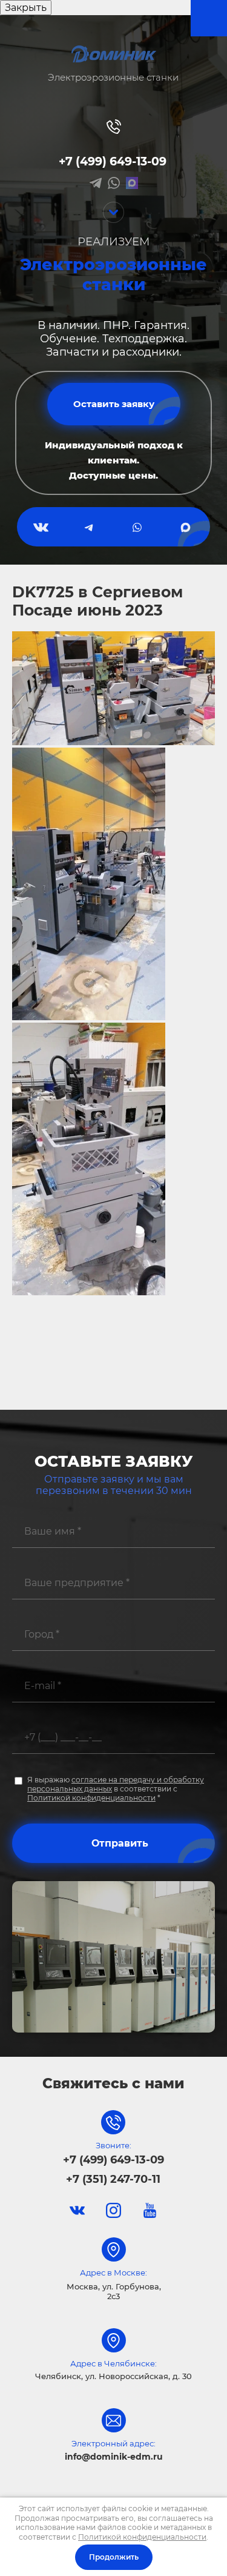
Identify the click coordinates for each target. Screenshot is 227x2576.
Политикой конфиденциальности (91, 1798)
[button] (114, 404)
